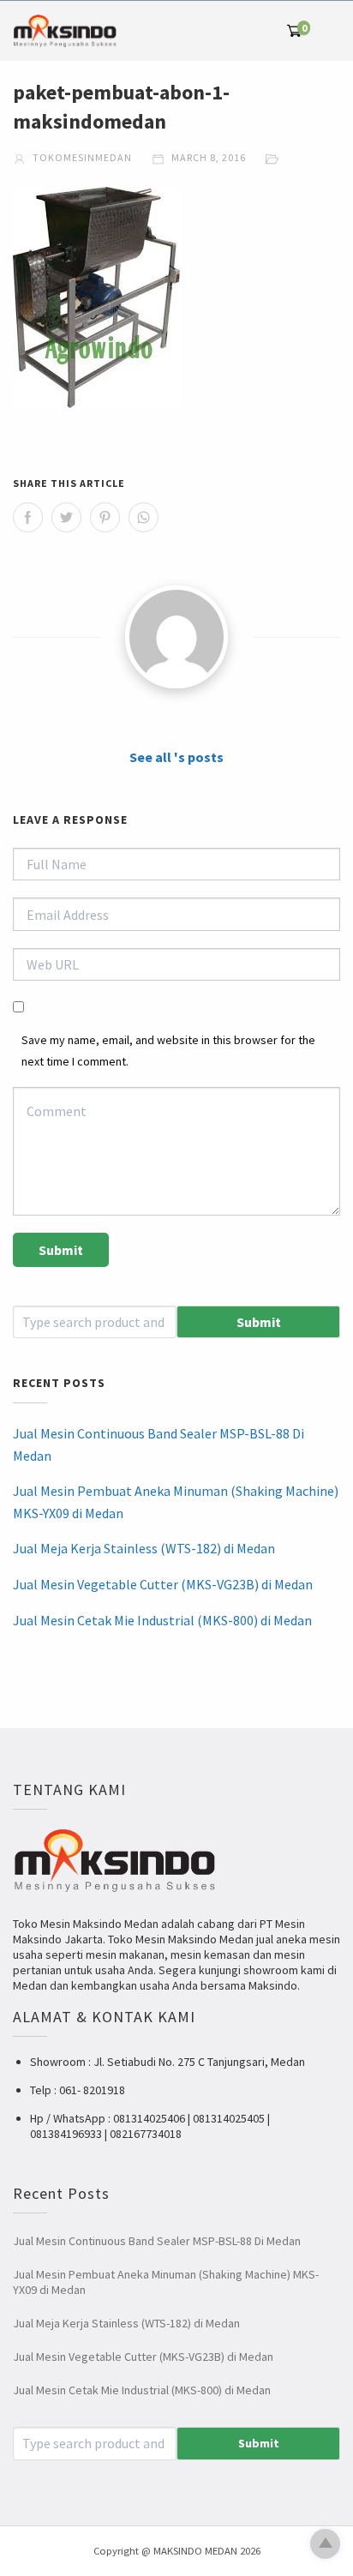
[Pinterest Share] (105, 517)
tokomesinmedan (81, 157)
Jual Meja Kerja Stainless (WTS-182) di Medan (144, 1548)
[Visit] (176, 637)
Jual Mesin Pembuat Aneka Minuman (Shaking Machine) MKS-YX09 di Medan (176, 1502)
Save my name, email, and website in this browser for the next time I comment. (168, 1051)
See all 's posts (176, 757)
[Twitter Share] (66, 517)
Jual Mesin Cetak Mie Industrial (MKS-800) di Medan (162, 1620)
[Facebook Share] (28, 517)
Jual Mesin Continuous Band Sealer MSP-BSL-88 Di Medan (159, 1444)
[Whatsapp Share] (144, 517)
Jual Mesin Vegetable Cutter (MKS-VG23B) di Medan (163, 1584)
